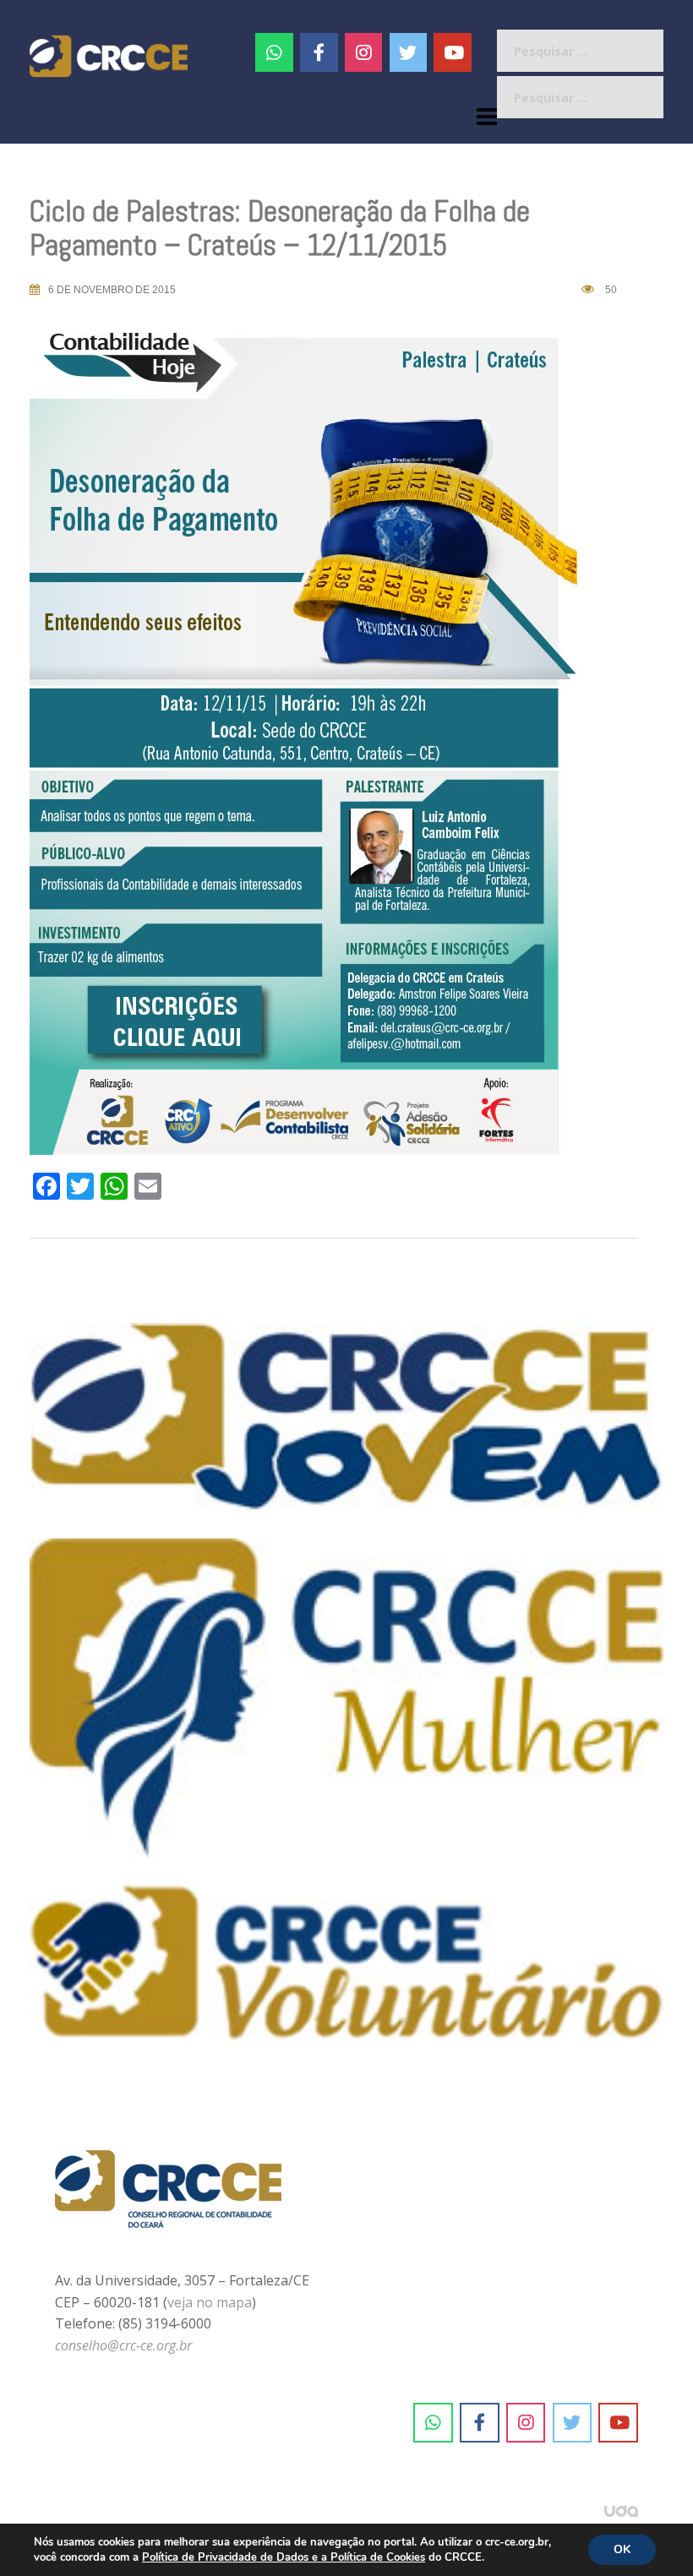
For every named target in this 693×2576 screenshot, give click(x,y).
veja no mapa (210, 2302)
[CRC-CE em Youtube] (453, 52)
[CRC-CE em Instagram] (526, 2423)
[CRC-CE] (109, 55)
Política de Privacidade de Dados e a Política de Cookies (284, 2557)
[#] (364, 52)
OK (622, 2549)
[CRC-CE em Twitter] (409, 52)
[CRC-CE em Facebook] (319, 52)
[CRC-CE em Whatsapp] (274, 52)
